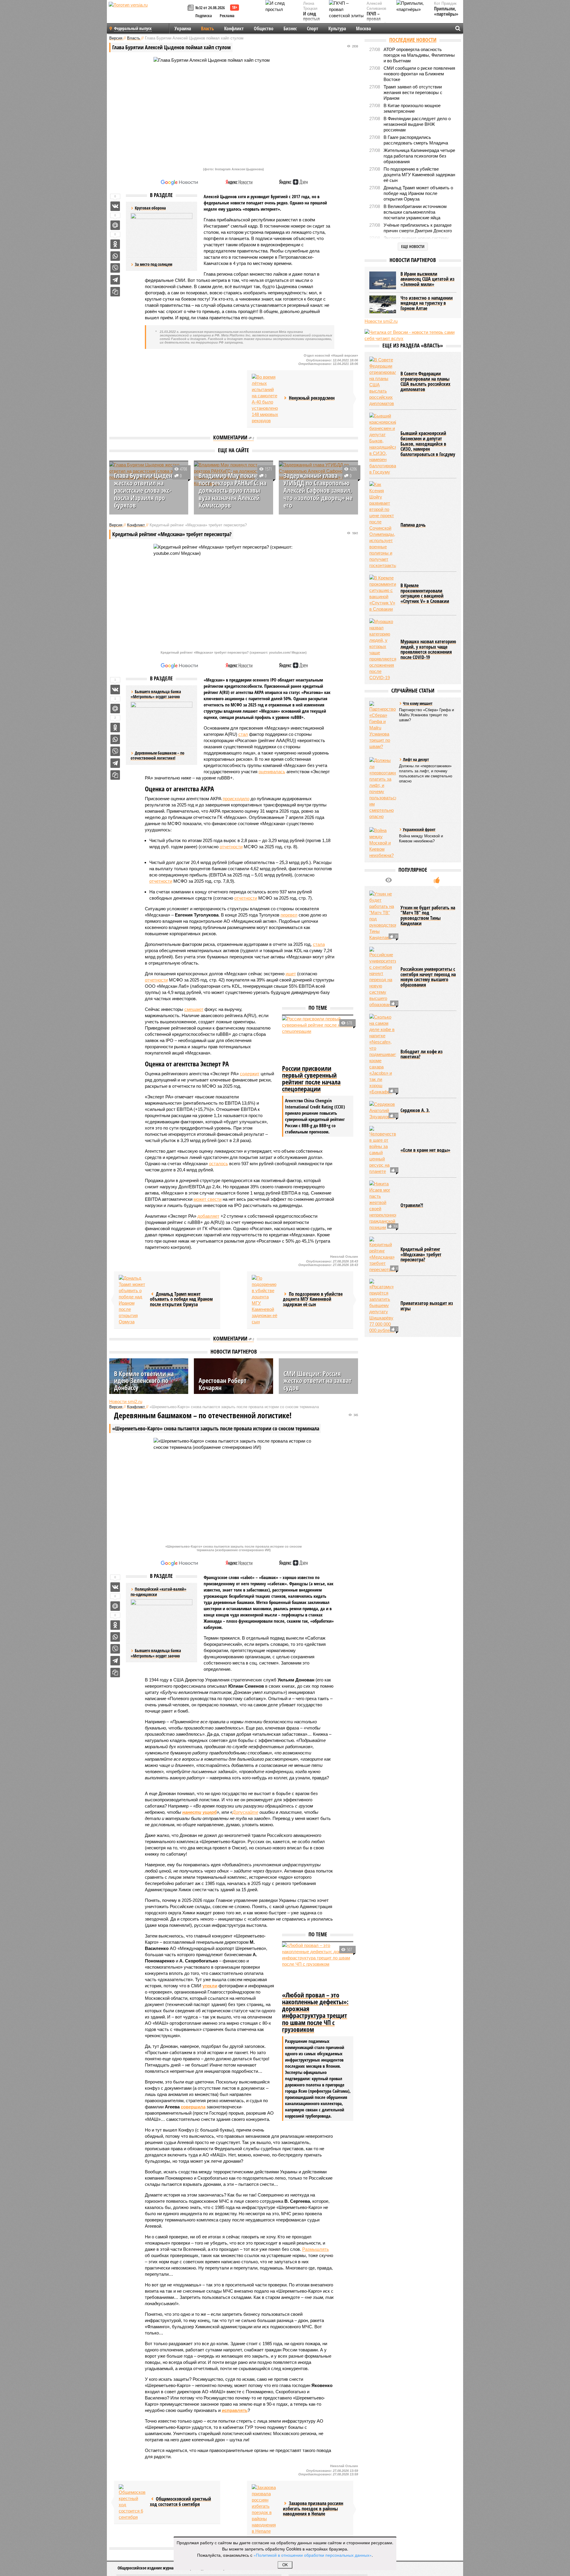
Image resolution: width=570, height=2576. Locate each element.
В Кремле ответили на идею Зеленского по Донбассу (144, 1380)
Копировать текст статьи (115, 292)
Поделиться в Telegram (115, 280)
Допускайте (245, 1812)
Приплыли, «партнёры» (446, 11)
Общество (264, 28)
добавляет (208, 1216)
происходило (236, 799)
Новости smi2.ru (126, 1401)
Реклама (227, 16)
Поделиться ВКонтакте (115, 206)
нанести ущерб (199, 1812)
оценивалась (272, 772)
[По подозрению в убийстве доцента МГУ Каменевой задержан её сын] (265, 1300)
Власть (208, 28)
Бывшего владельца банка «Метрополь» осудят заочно (156, 1653)
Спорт (313, 28)
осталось (218, 1164)
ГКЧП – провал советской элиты (377, 22)
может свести (208, 1199)
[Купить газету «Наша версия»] (191, 8)
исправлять (235, 2410)
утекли (210, 1986)
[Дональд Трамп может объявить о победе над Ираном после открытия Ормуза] (132, 1300)
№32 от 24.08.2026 (210, 8)
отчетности (231, 847)
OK (285, 2565)
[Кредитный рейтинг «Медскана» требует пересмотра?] (383, 1255)
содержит (250, 1074)
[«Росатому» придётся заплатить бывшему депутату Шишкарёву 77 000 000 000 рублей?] (383, 1306)
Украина (183, 28)
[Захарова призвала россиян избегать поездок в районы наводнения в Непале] (265, 2509)
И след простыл (311, 16)
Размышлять (316, 2249)
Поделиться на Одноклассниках (115, 244)
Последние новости (413, 40)
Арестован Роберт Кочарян (223, 1384)
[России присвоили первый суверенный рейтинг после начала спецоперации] (318, 1039)
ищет (291, 974)
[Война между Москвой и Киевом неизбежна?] (383, 843)
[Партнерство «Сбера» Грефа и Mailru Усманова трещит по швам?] (383, 725)
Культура (337, 28)
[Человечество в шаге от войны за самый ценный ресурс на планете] (383, 1150)
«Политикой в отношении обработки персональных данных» (313, 2555)
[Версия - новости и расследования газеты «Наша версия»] (147, 14)
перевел (289, 915)
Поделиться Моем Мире (115, 225)
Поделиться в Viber (115, 268)
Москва (363, 28)
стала (319, 944)
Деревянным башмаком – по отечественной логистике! (157, 756)
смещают (194, 1009)
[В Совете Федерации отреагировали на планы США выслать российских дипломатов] (383, 382)
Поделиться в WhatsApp (115, 256)
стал (243, 734)
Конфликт (234, 28)
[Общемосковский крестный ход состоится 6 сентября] (132, 2502)
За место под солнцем (153, 264)
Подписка (204, 16)
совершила (193, 2107)
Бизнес (290, 28)
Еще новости (413, 246)
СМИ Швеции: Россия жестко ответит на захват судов (318, 1380)
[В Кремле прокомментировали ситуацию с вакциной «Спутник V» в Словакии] (383, 593)
